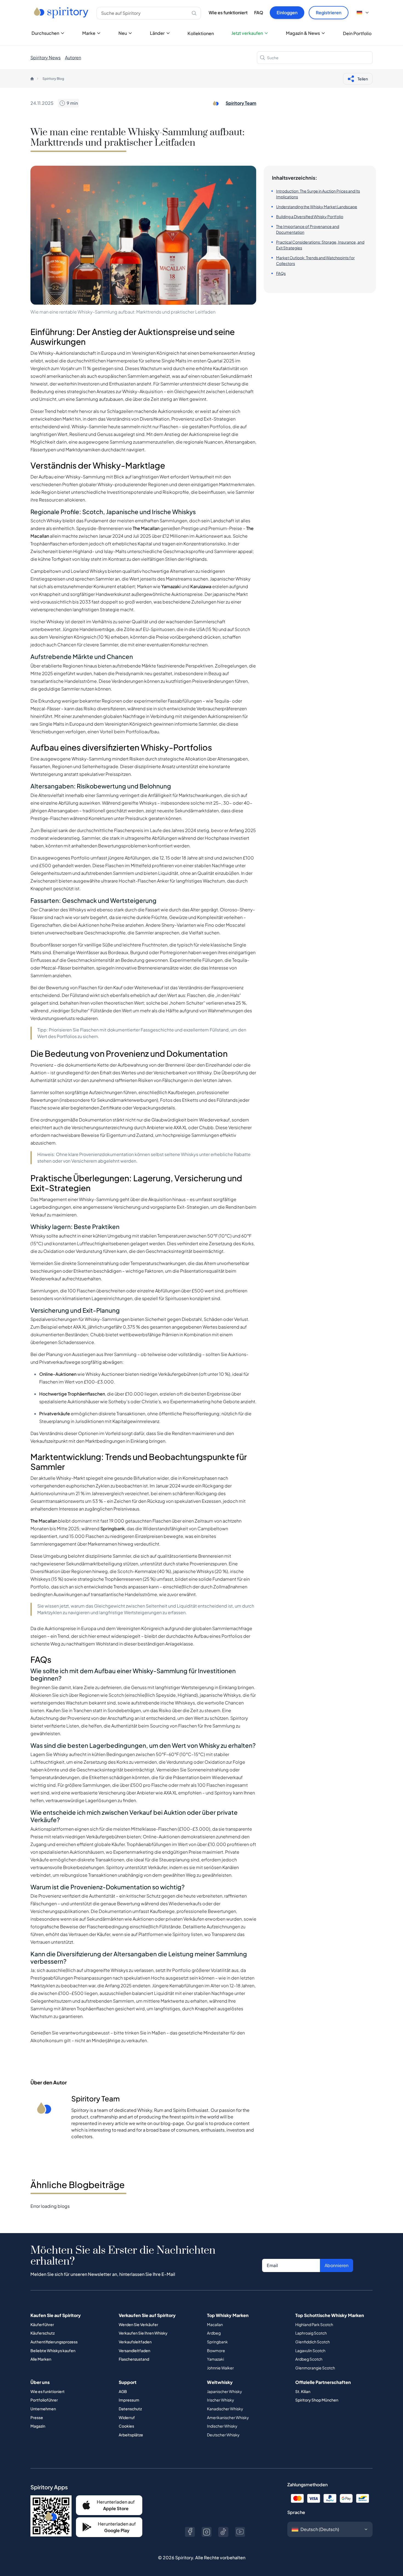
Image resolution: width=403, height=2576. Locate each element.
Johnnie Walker (220, 2368)
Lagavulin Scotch (310, 2350)
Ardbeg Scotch (309, 2359)
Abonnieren (337, 2265)
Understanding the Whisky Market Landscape (317, 207)
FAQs (281, 273)
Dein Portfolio (357, 33)
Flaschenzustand (134, 2359)
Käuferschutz (42, 2333)
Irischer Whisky (221, 2400)
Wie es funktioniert (228, 12)
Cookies (126, 2426)
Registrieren (329, 12)
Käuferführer (42, 2324)
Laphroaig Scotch (311, 2333)
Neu (123, 33)
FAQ (259, 12)
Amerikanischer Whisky (228, 2417)
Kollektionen (201, 33)
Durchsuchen (45, 33)
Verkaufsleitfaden (135, 2342)
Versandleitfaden (134, 2350)
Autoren (73, 57)
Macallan (215, 2324)
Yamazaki (215, 2359)
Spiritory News (46, 57)
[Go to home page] (62, 13)
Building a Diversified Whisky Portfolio (310, 216)
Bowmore (216, 2350)
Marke (89, 33)
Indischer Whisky (222, 2426)
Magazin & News (303, 33)
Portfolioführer (44, 2400)
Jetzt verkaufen (247, 33)
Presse (37, 2417)
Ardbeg (214, 2333)
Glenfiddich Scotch (313, 2342)
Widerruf (127, 2417)
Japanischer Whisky (225, 2391)
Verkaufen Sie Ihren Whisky (143, 2333)
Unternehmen (43, 2409)
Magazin (38, 2426)
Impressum (129, 2400)
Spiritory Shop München (317, 2400)
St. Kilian (303, 2391)
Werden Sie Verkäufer (138, 2324)
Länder (157, 33)
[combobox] (315, 58)
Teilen (363, 79)
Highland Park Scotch (314, 2324)
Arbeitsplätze (131, 2435)
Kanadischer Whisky (225, 2409)
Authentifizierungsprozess (54, 2342)
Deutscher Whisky (223, 2435)
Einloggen (287, 12)
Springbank (217, 2342)
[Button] (190, 2532)
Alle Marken (41, 2359)
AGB (123, 2391)
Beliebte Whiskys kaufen (53, 2350)
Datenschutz (130, 2409)
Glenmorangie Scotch (315, 2368)
